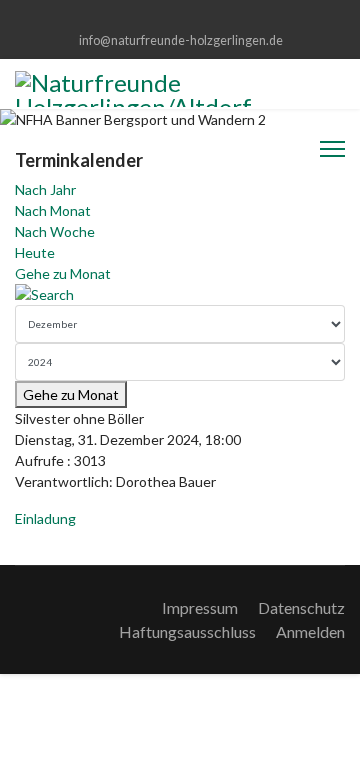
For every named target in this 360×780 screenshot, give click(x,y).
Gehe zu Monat (63, 273)
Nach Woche (55, 231)
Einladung (45, 518)
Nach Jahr (45, 189)
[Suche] (180, 294)
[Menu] (332, 149)
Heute (35, 252)
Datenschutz (301, 607)
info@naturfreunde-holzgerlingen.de (181, 40)
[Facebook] (180, 18)
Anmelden (310, 631)
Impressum (200, 607)
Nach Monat (53, 210)
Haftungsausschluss (187, 631)
